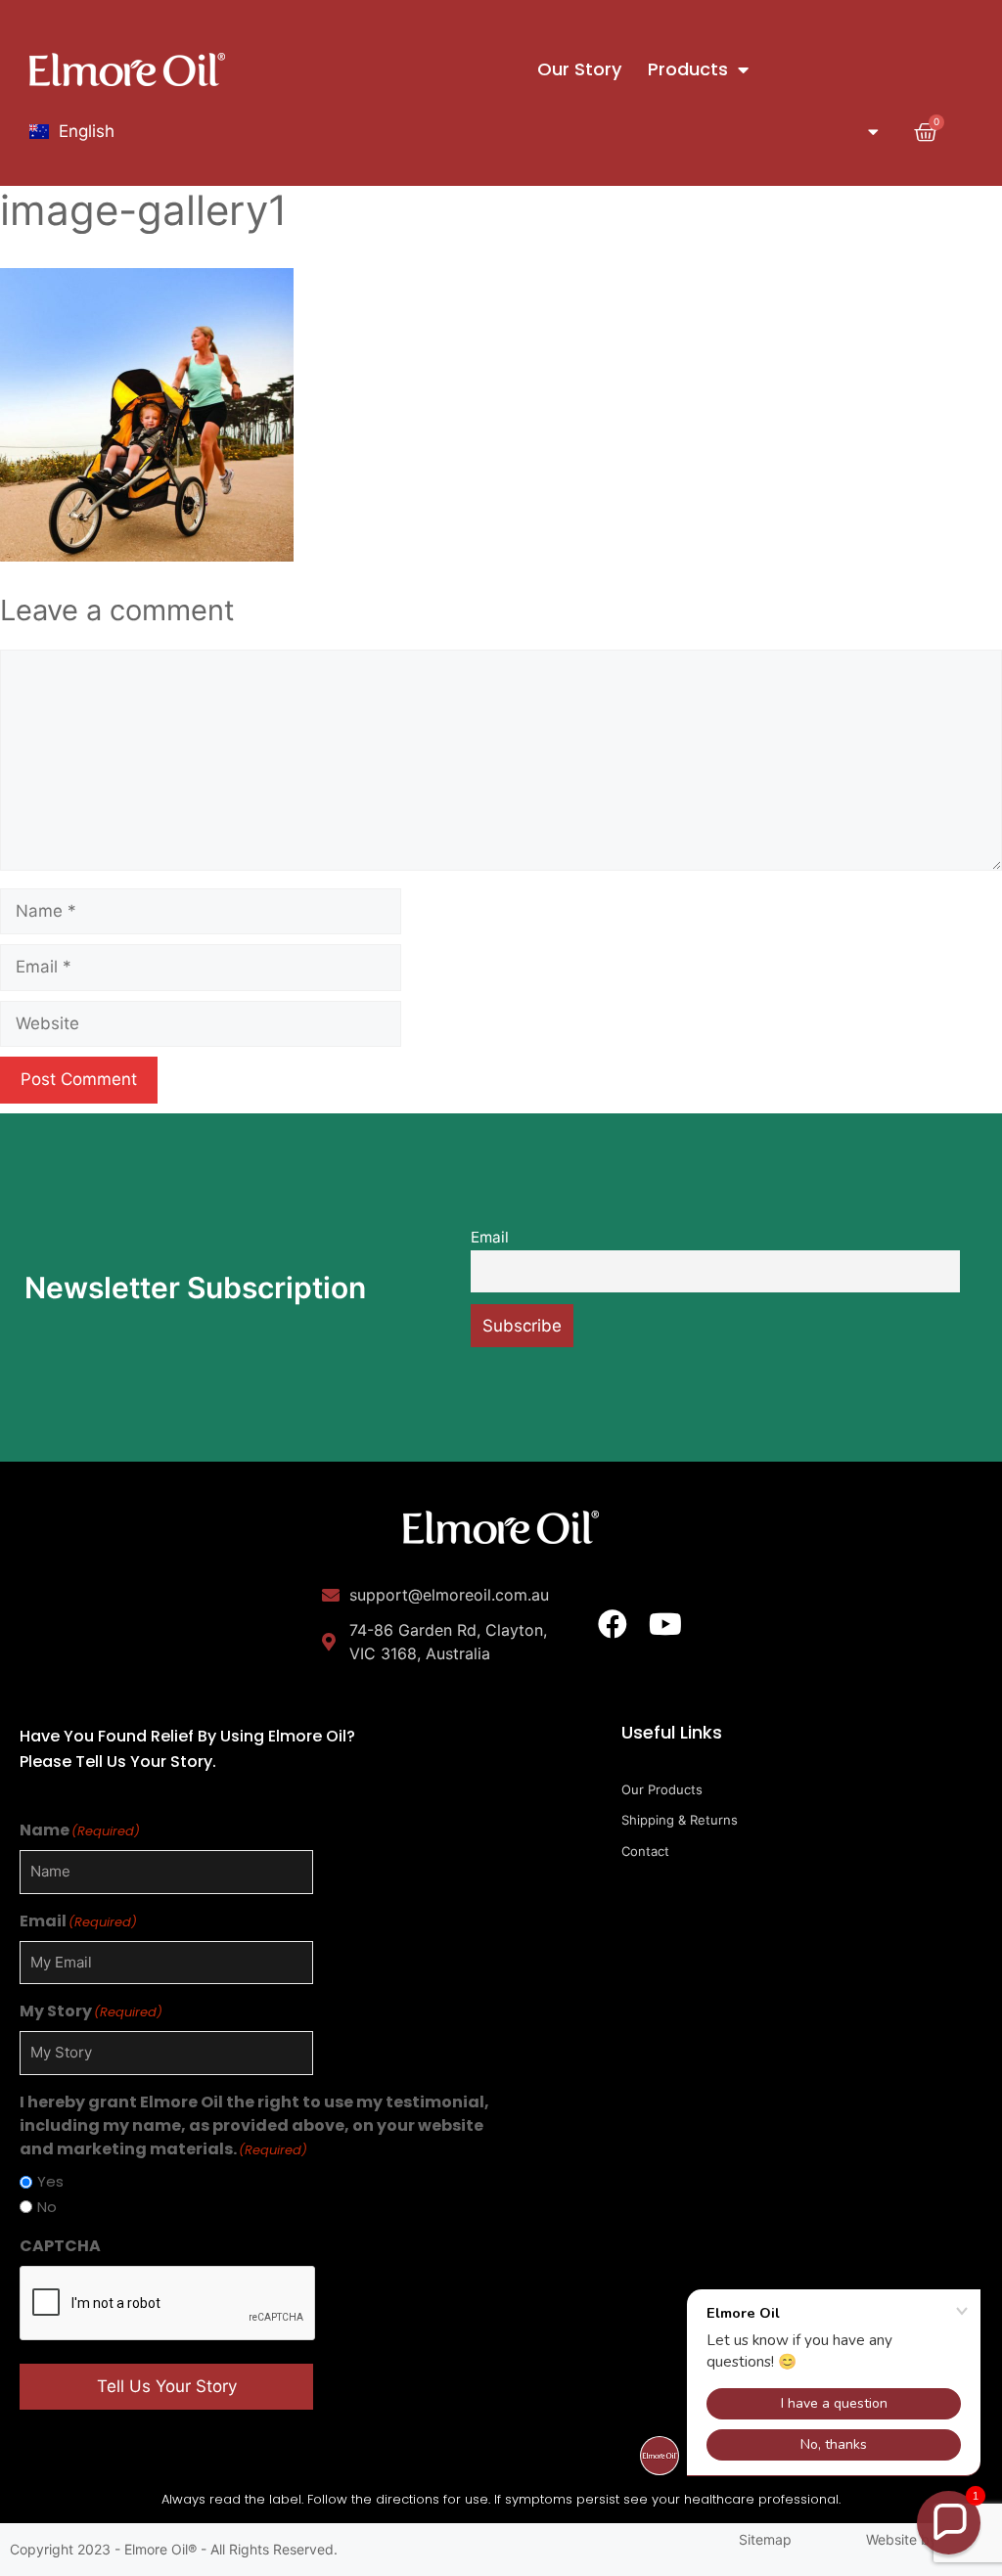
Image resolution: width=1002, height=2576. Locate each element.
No (47, 2207)
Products (688, 69)
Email (490, 1237)
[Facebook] (613, 1624)
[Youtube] (665, 1624)
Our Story (579, 69)
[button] (949, 2523)
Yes (50, 2181)
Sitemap (765, 2539)
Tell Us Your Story (167, 2386)
